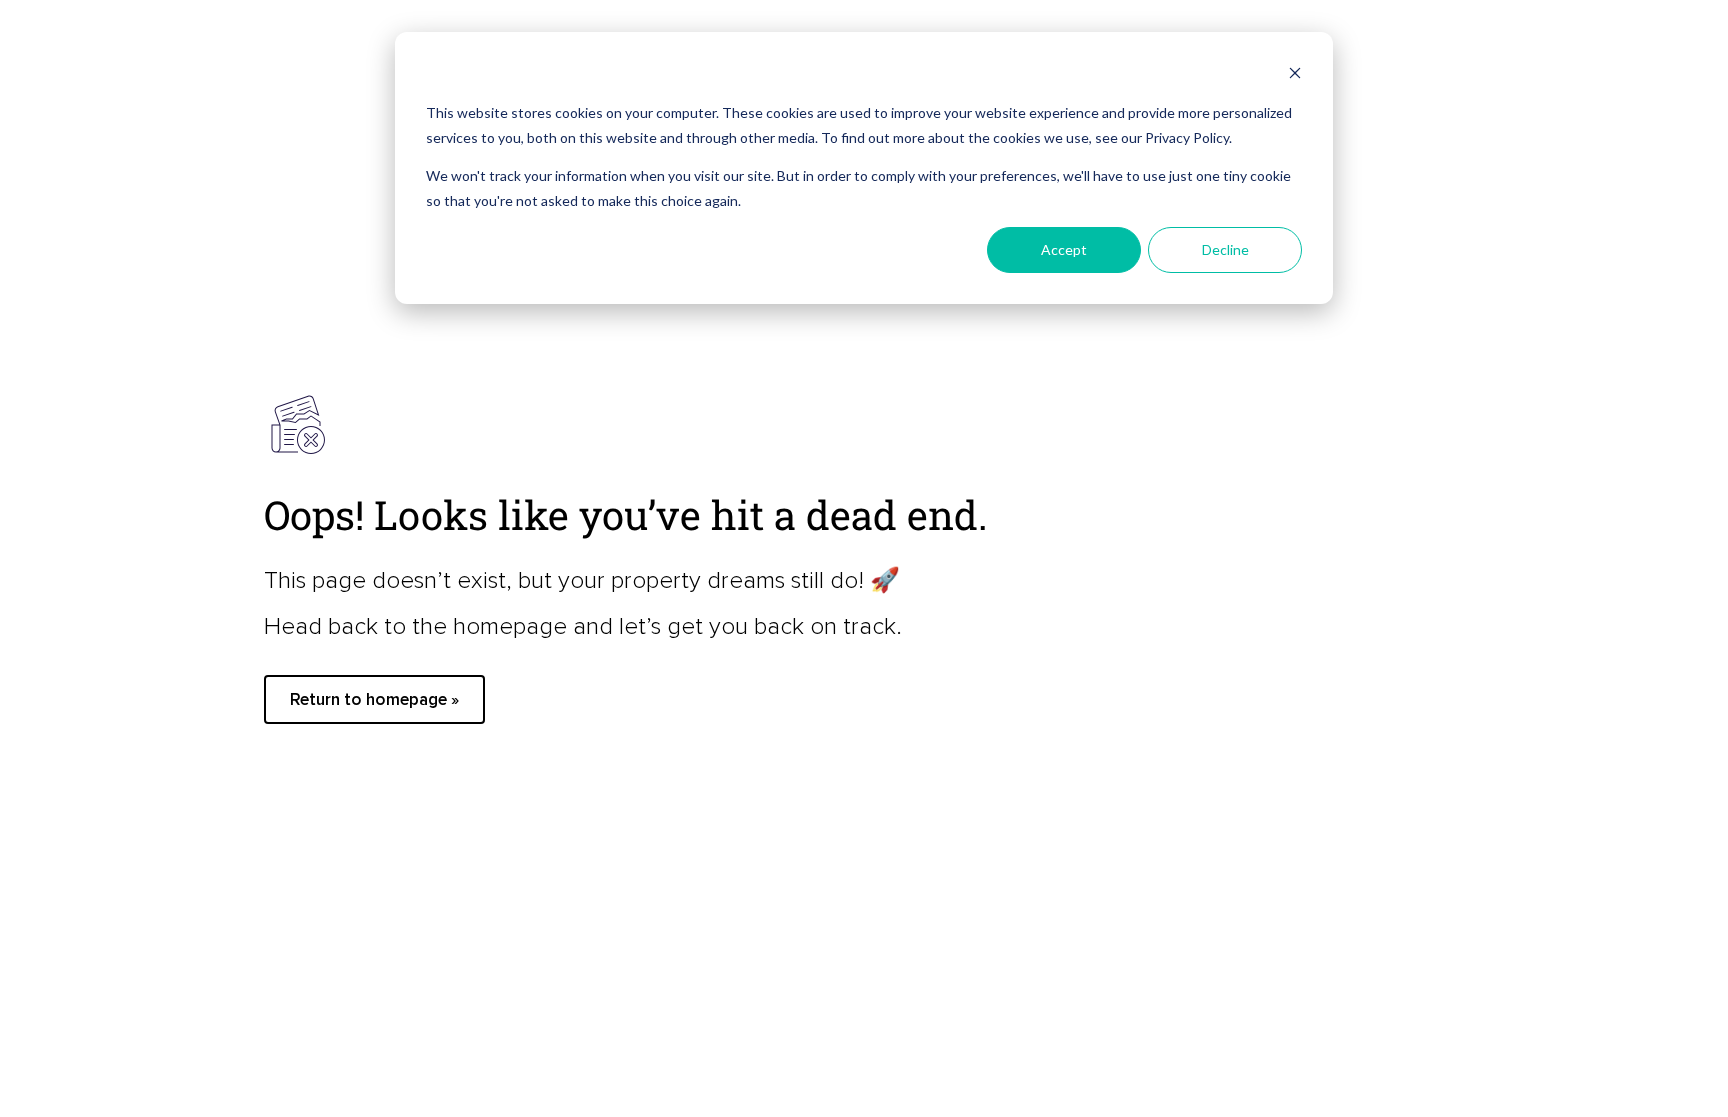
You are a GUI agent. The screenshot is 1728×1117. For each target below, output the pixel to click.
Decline (1225, 249)
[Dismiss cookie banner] (1295, 75)
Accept (1064, 249)
